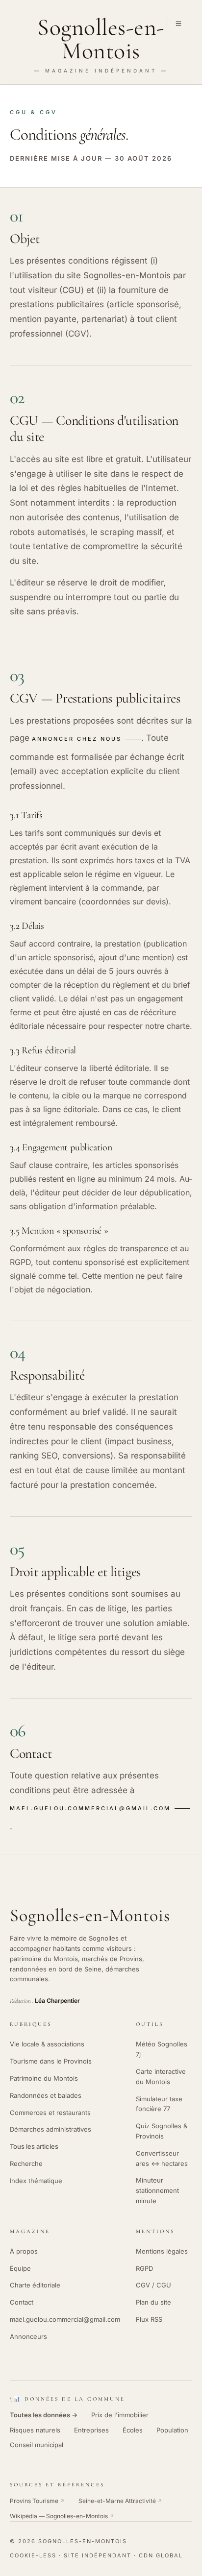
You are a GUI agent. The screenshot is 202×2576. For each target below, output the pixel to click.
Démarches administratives (50, 2129)
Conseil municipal (37, 2445)
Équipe (20, 2268)
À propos (24, 2251)
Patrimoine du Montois (44, 2078)
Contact (22, 2302)
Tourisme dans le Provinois (51, 2061)
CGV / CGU (153, 2285)
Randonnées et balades (46, 2095)
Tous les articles (34, 2146)
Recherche (26, 2163)
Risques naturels (35, 2430)
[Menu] (178, 24)
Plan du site (153, 2302)
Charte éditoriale (35, 2285)
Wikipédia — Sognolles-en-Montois (62, 2516)
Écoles (133, 2430)
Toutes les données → (44, 2415)
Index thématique (36, 2181)
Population (172, 2430)
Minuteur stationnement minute (157, 2190)
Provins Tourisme (37, 2501)
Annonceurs (28, 2336)
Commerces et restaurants (50, 2113)
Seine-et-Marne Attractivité (120, 2501)
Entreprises (91, 2430)
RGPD (144, 2268)
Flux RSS (149, 2319)
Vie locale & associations (47, 2044)
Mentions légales (162, 2251)
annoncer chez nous (77, 739)
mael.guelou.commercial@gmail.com (90, 1808)
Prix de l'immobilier (120, 2415)
